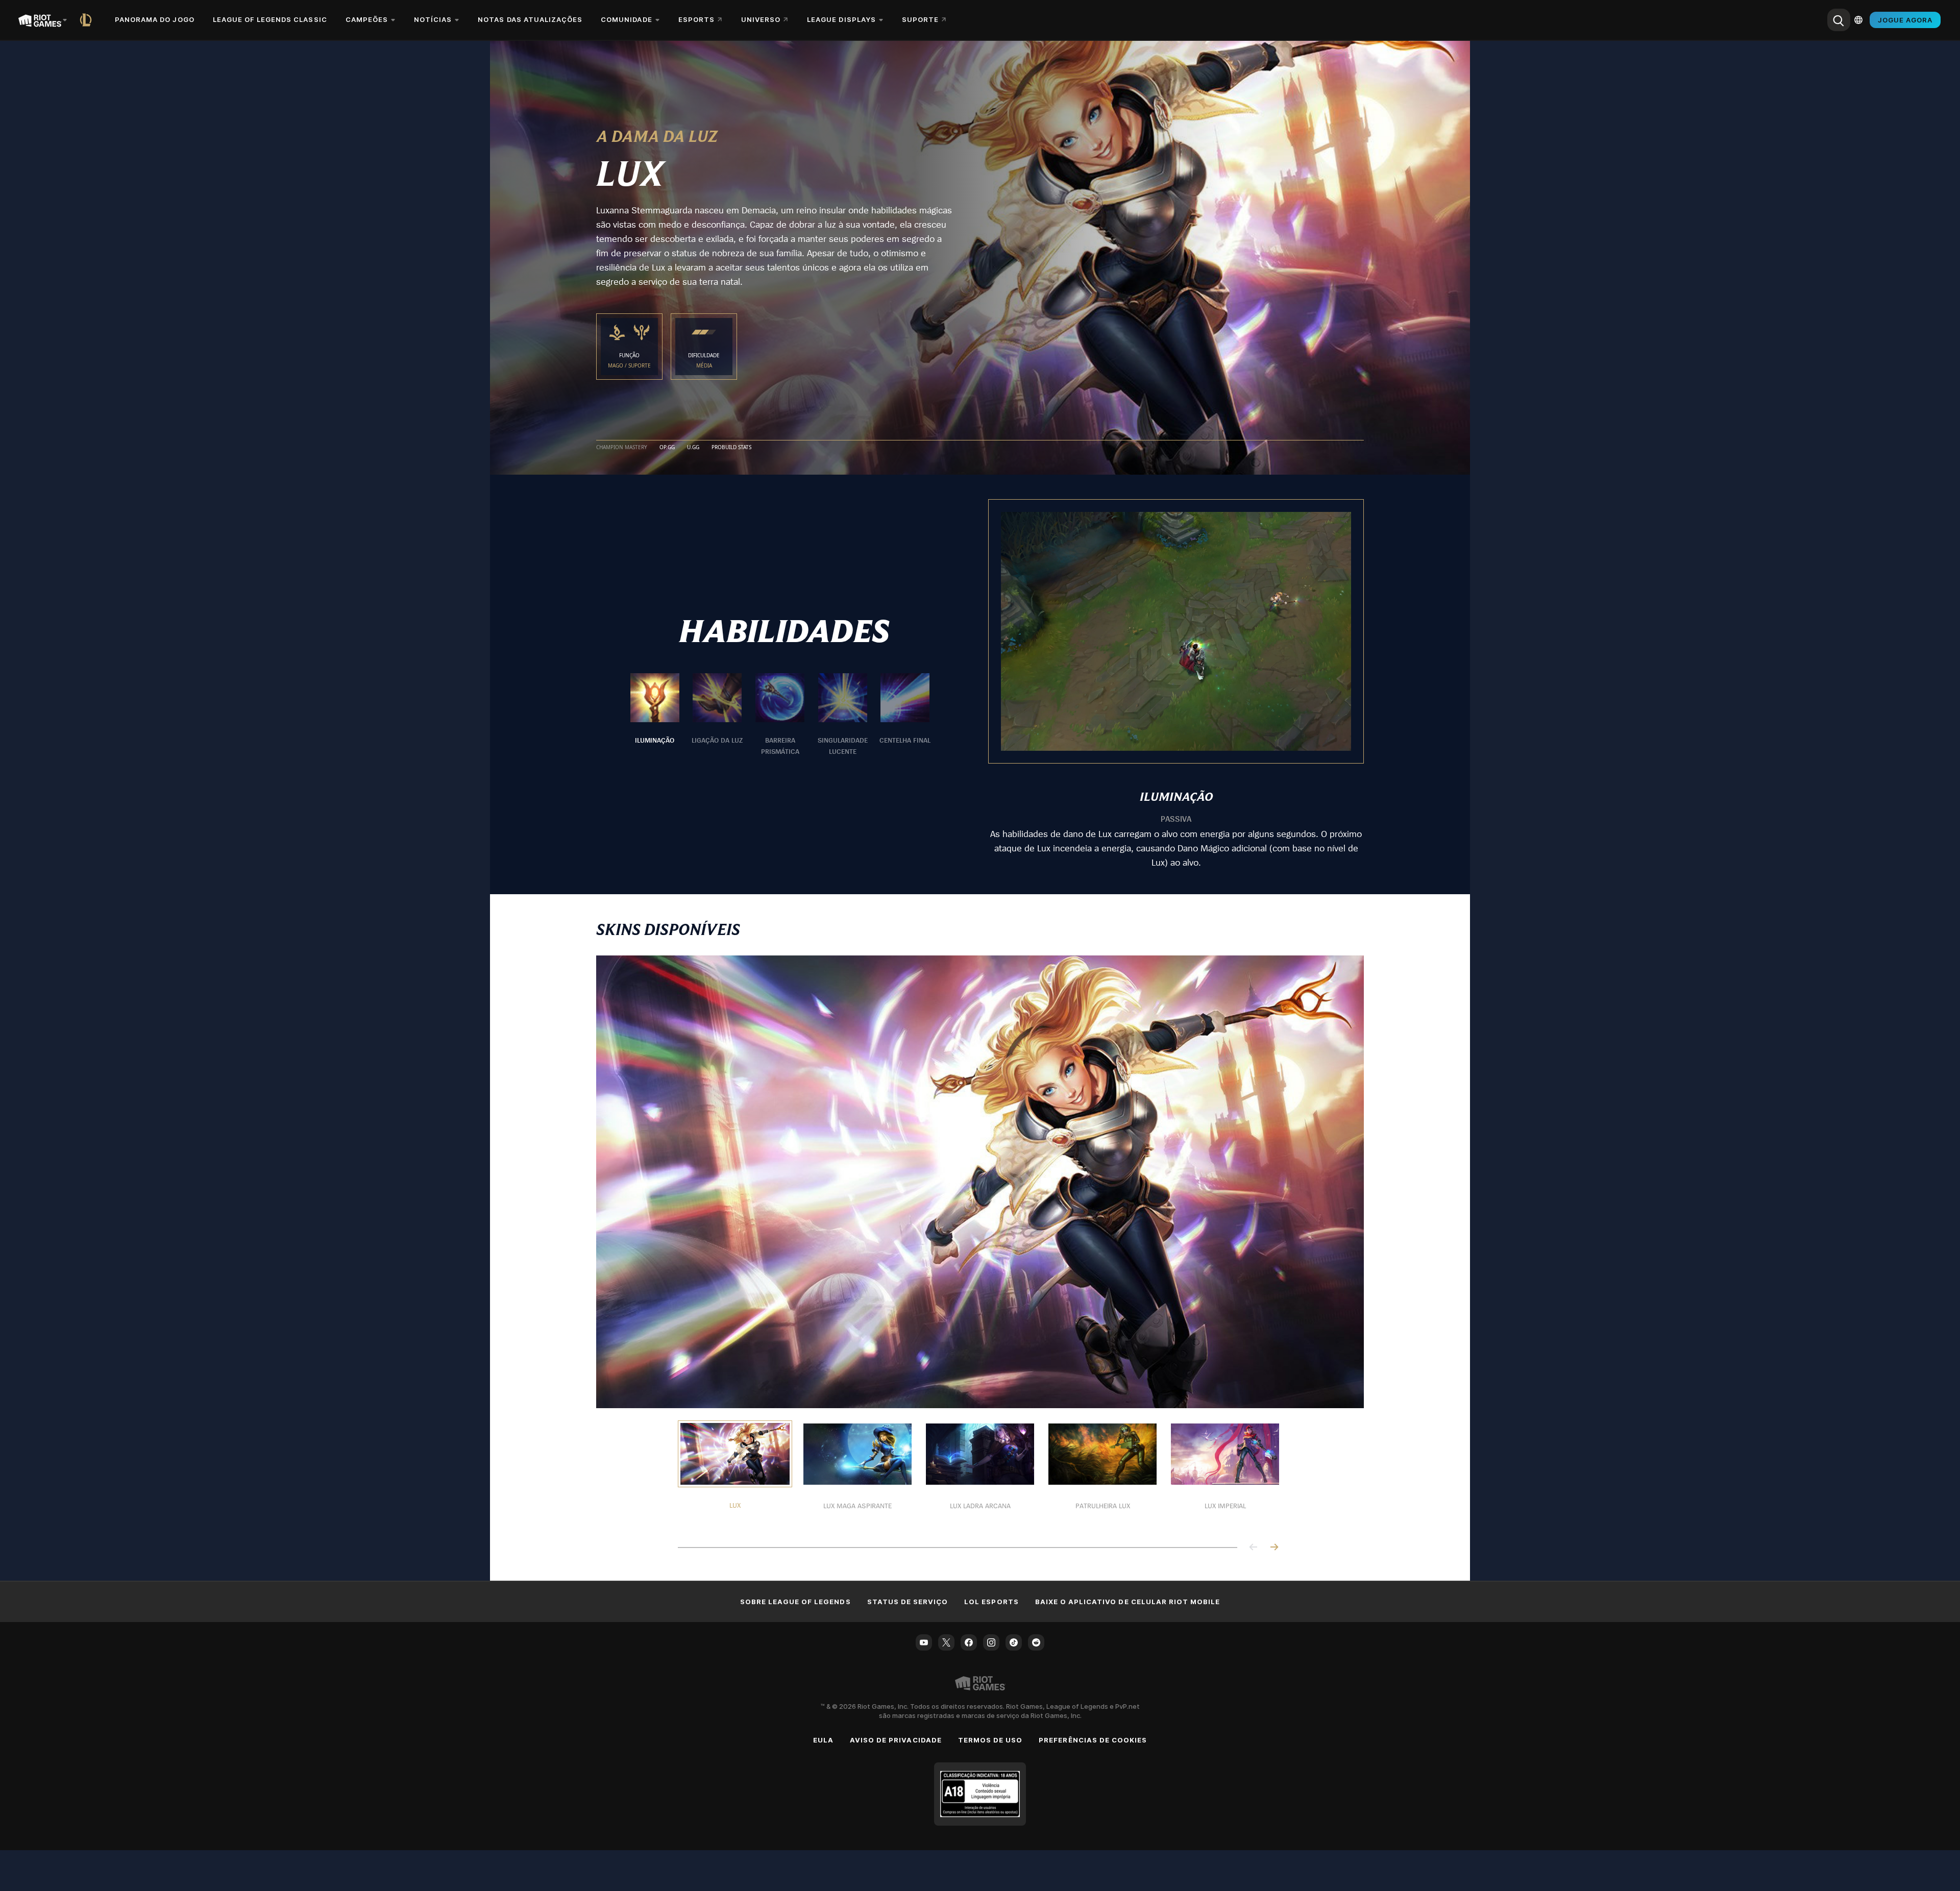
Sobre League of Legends (795, 1602)
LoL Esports (991, 1602)
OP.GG (667, 448)
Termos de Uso (990, 1740)
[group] (780, 715)
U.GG (693, 448)
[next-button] (1274, 1548)
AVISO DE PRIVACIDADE (896, 1740)
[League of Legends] (88, 20)
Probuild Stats (731, 448)
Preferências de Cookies (1093, 1740)
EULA (823, 1740)
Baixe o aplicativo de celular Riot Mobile (1128, 1602)
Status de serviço (908, 1602)
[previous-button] (1254, 1548)
